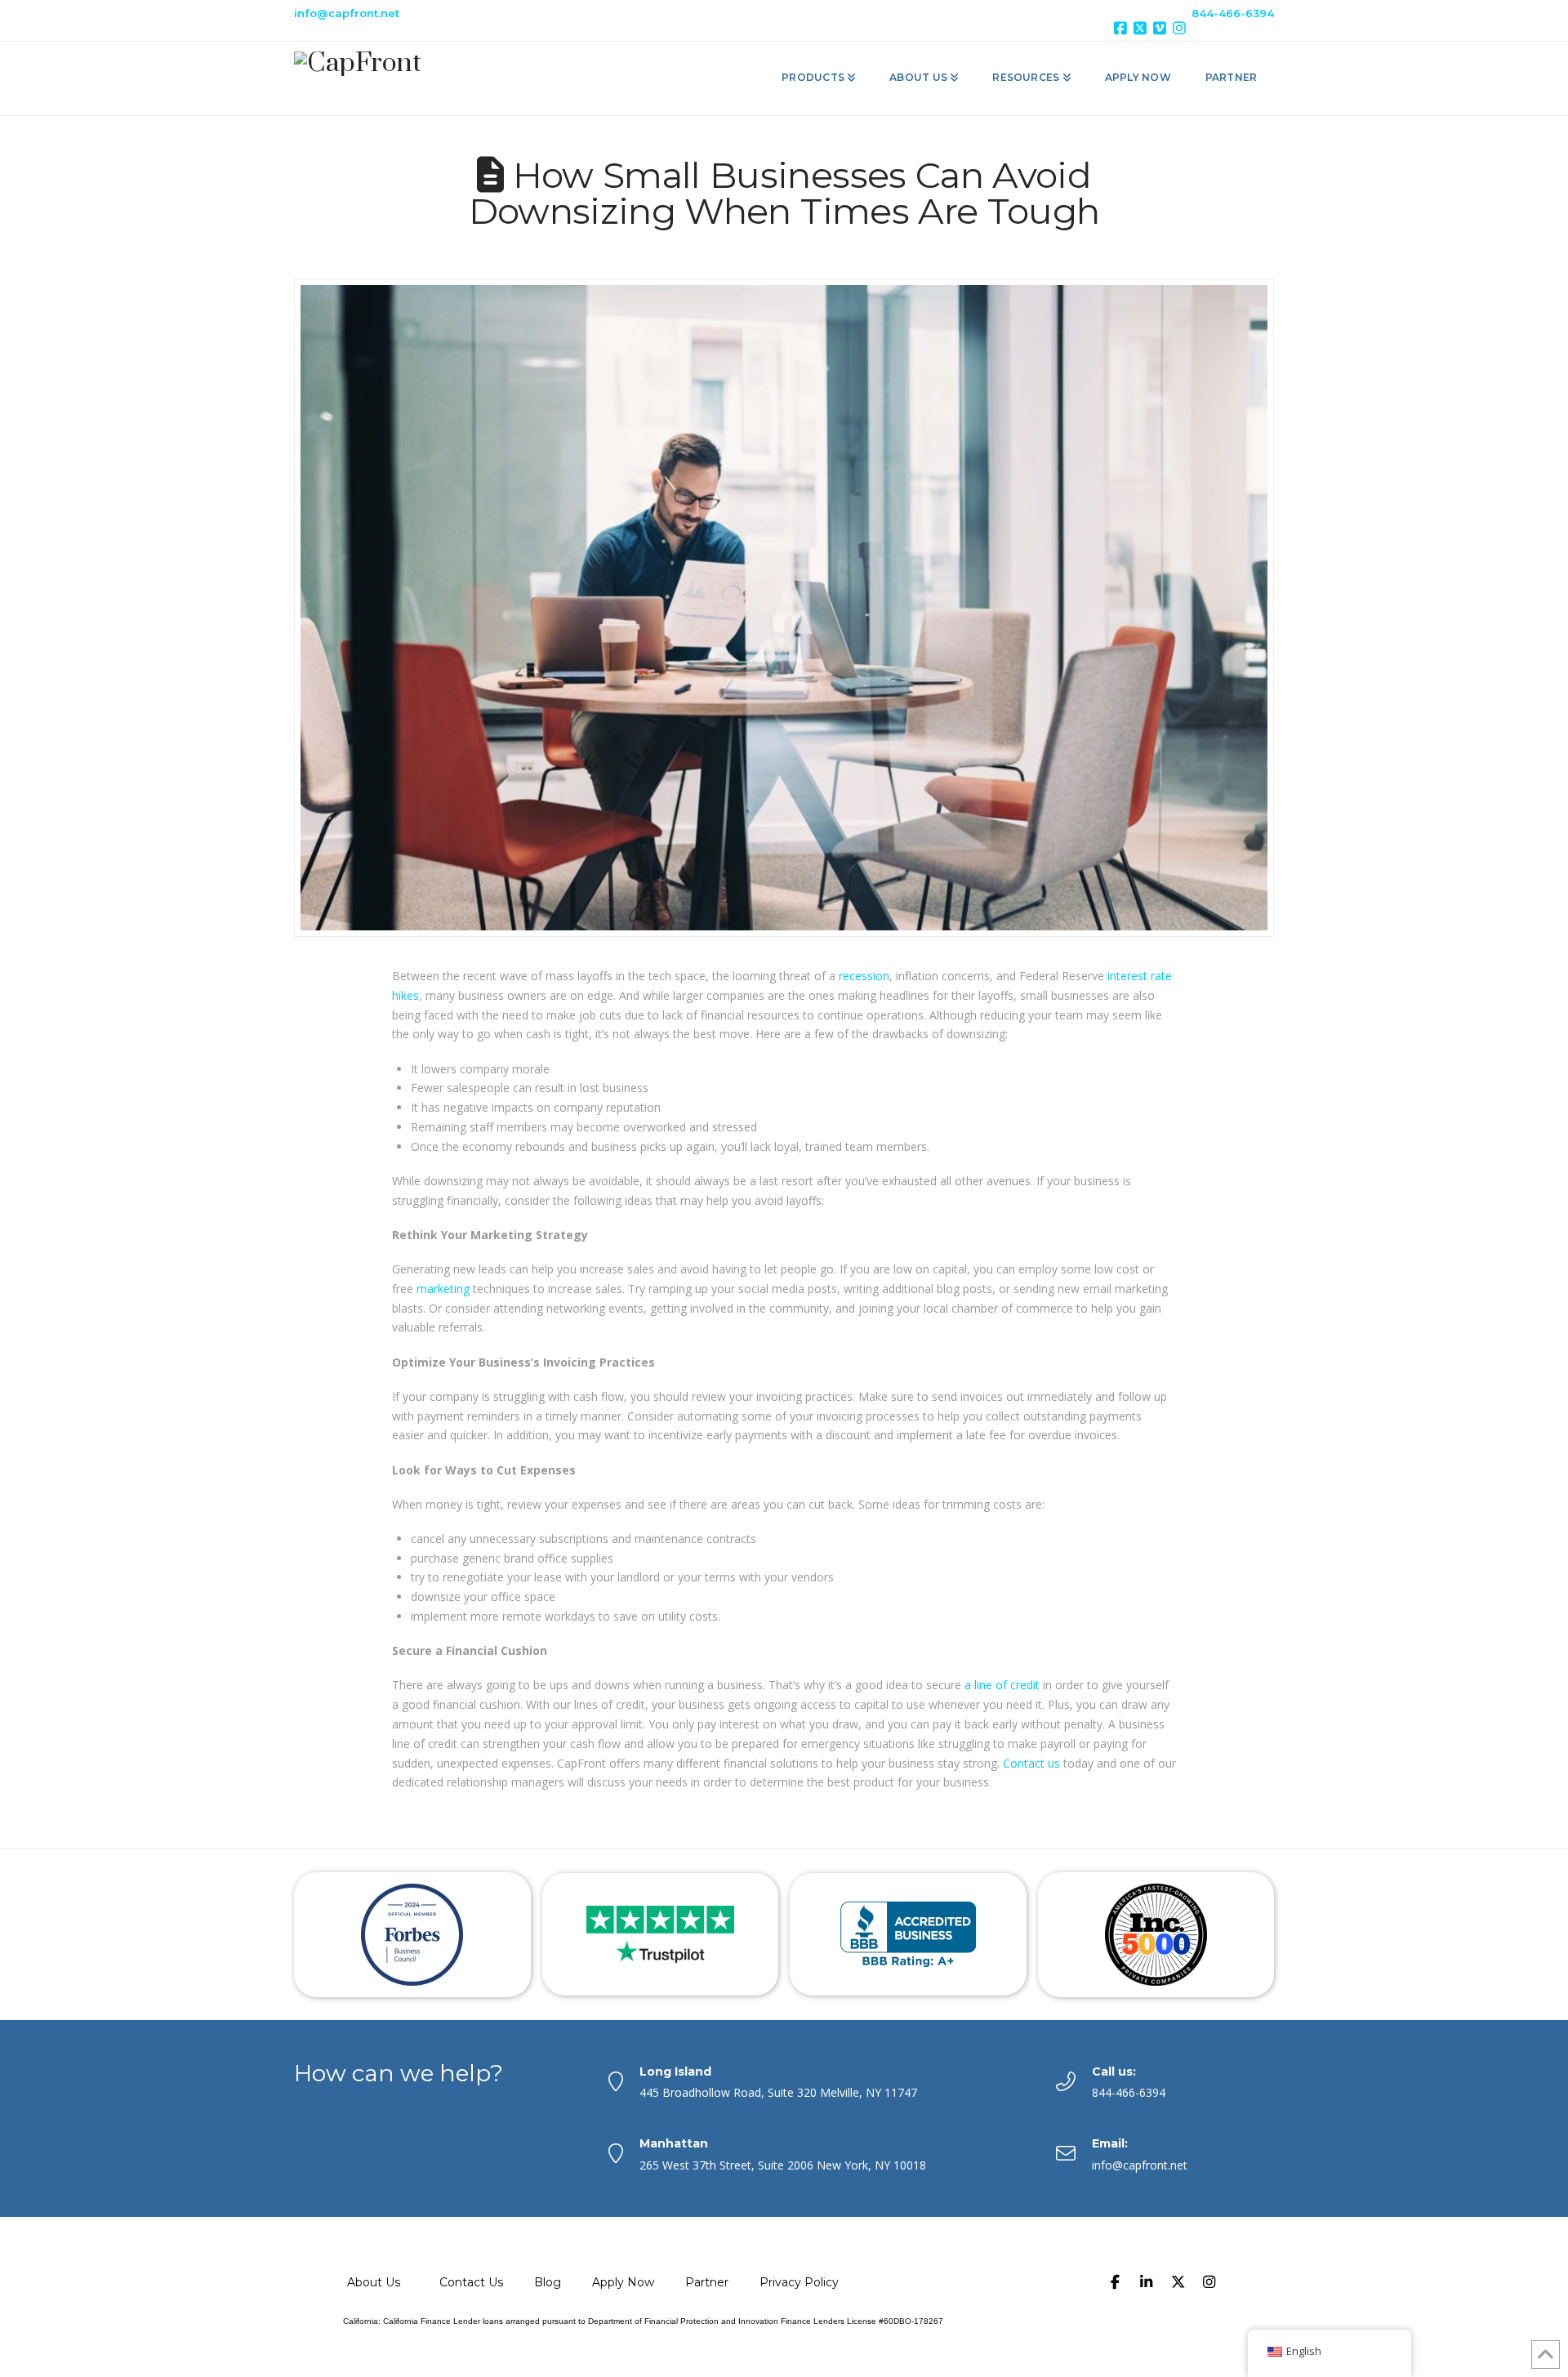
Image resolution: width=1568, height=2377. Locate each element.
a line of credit (1002, 1685)
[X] (1143, 28)
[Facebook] (1123, 28)
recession (864, 976)
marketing (443, 1289)
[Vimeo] (1162, 28)
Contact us (1033, 1763)
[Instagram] (1182, 28)
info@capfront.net (347, 13)
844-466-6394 (1233, 13)
